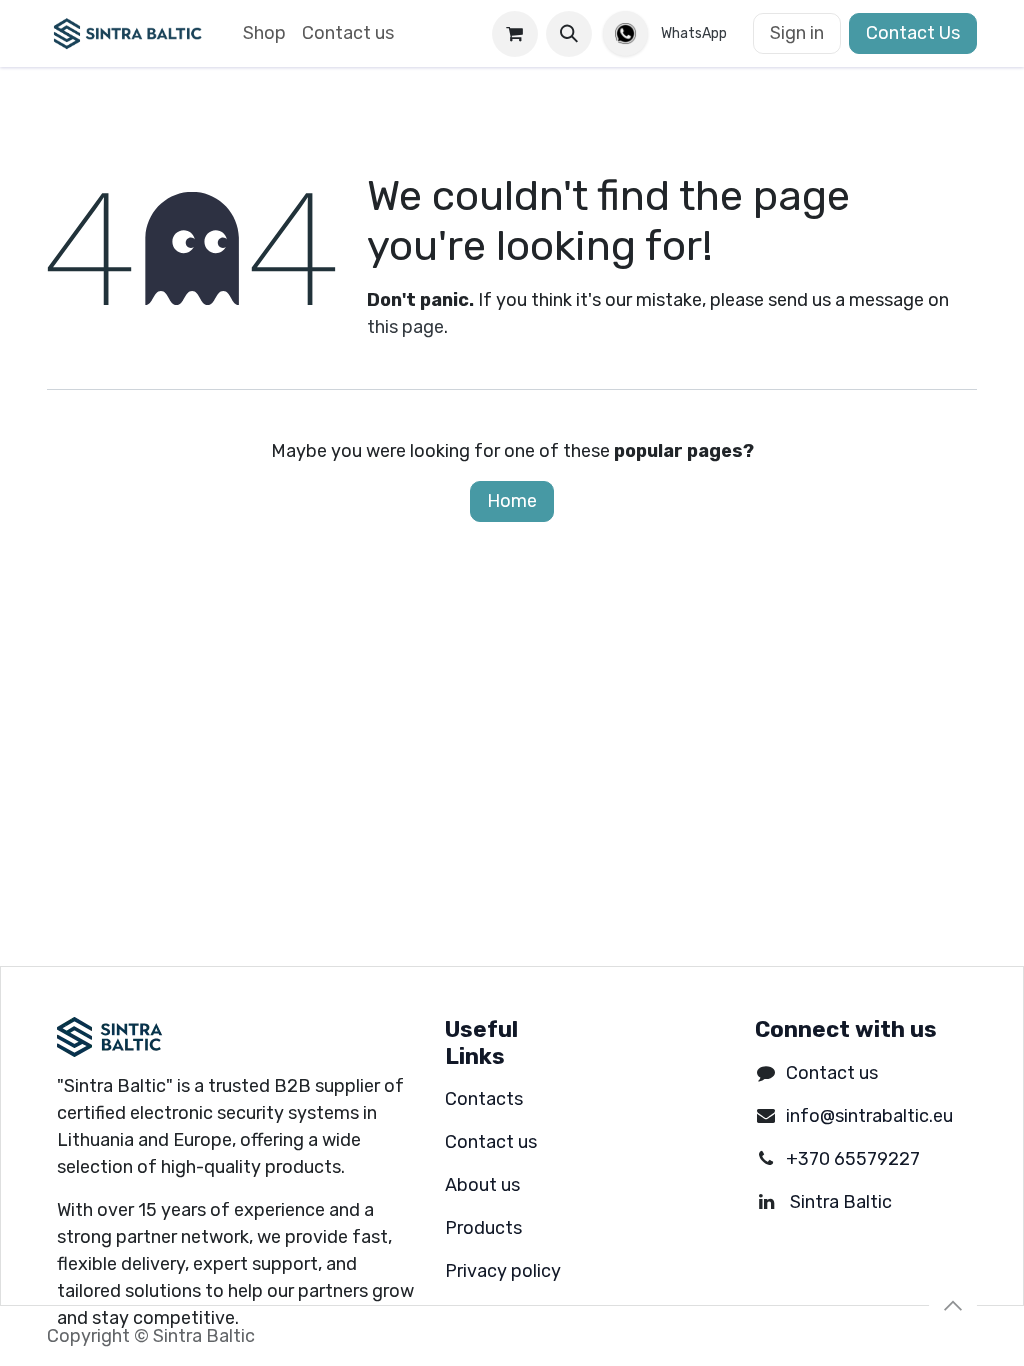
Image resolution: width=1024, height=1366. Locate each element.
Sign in (797, 33)
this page (405, 327)
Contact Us (913, 33)
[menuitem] (264, 33)
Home (512, 501)
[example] (639, 33)
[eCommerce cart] (515, 34)
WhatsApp (694, 33)
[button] (569, 34)
